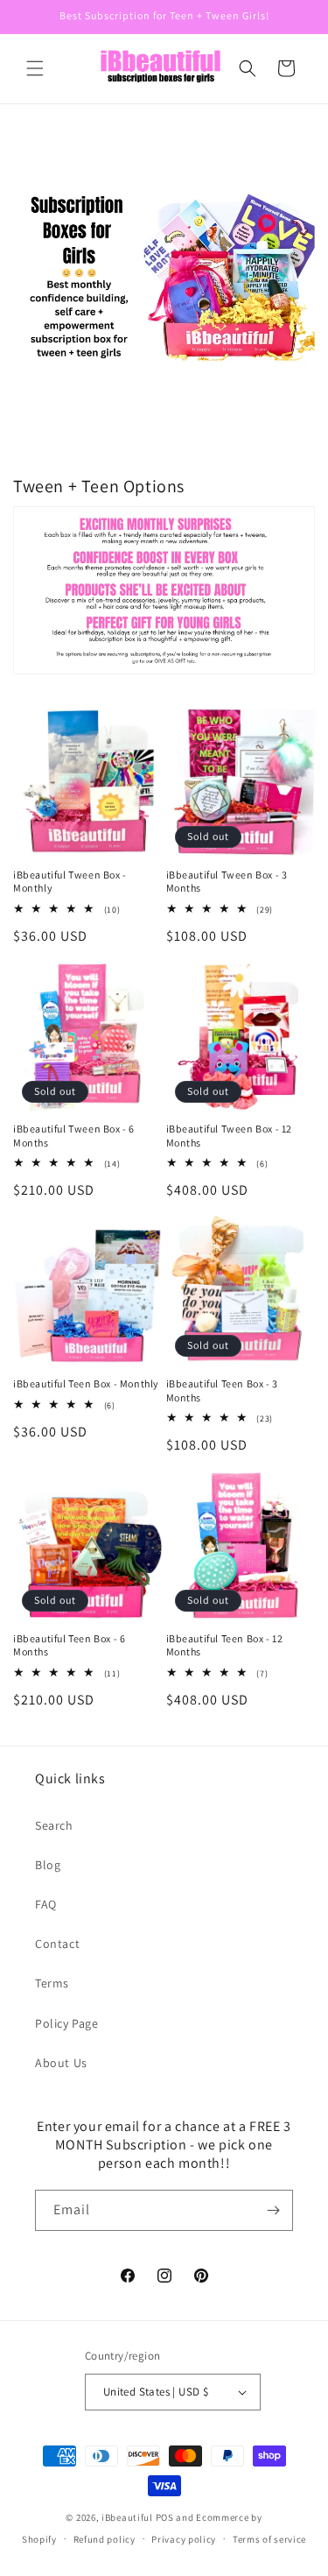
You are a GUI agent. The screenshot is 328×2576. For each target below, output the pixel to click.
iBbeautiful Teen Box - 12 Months (225, 1645)
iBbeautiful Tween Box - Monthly (70, 882)
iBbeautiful (127, 2517)
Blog (48, 1865)
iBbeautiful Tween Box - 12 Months (230, 1136)
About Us (61, 2063)
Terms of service (269, 2539)
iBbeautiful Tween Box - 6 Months (74, 1136)
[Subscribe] (273, 2210)
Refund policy (105, 2539)
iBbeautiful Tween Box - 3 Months (227, 882)
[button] (35, 68)
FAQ (46, 1904)
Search (54, 1825)
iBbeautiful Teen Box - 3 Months (222, 1390)
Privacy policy (184, 2539)
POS (165, 2517)
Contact (57, 1944)
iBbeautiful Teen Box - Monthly (86, 1383)
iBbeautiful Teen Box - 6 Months (69, 1645)
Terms (52, 1983)
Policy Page (67, 2023)
